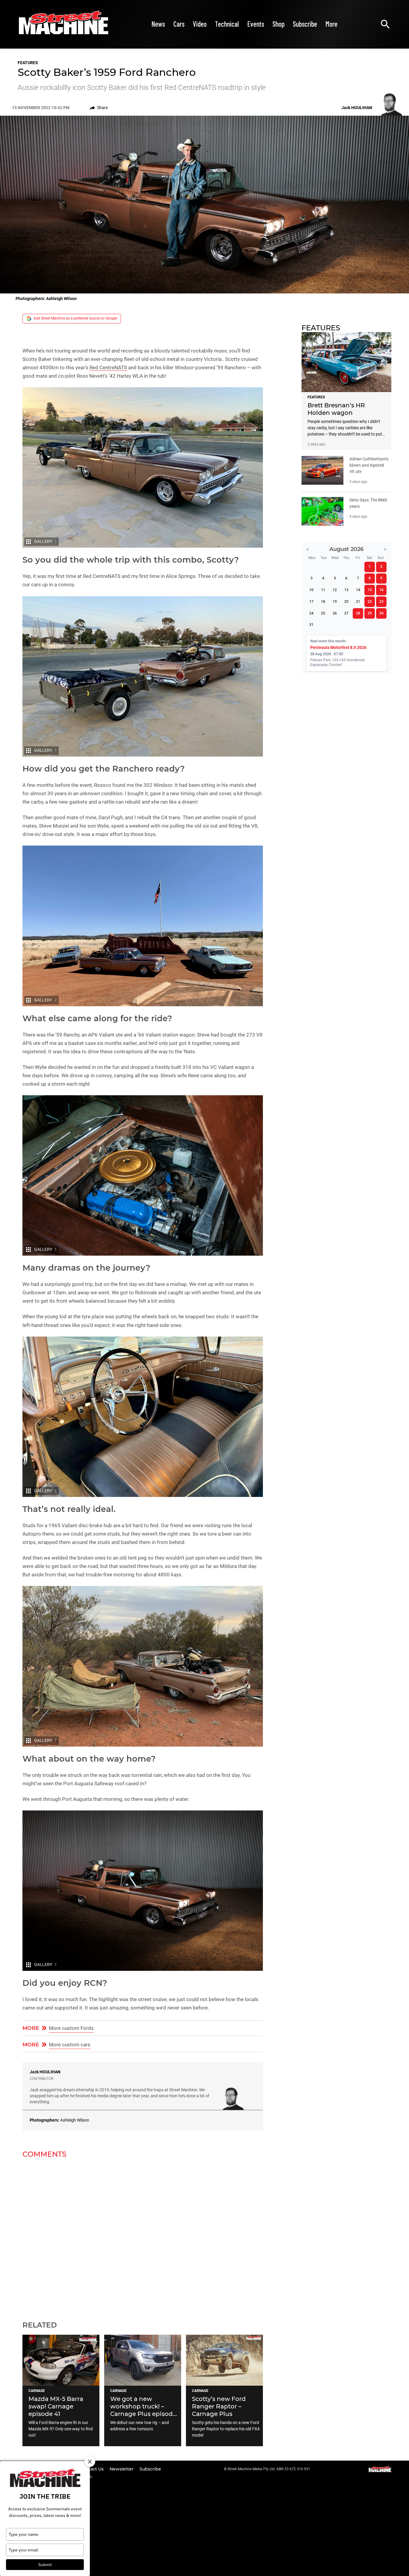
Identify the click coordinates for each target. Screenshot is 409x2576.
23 (381, 602)
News (158, 24)
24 (311, 613)
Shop (278, 24)
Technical (227, 24)
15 (370, 590)
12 (335, 590)
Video (200, 24)
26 (335, 613)
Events (256, 24)
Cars (179, 24)
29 (370, 613)
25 (323, 613)
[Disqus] (143, 2236)
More (331, 24)
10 (311, 590)
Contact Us (92, 2469)
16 (381, 590)
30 (381, 613)
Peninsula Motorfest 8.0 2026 (338, 647)
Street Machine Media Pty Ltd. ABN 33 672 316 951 (269, 2469)
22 (370, 602)
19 (335, 602)
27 (346, 613)
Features (28, 63)
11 (323, 590)
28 (358, 613)
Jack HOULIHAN (45, 2072)
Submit (45, 2565)
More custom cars (70, 2045)
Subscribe (305, 24)
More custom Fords (71, 2028)
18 (323, 602)
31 (311, 625)
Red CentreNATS (108, 367)
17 (311, 602)
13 (346, 590)
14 (358, 590)
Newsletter (122, 2469)
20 (346, 602)
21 (358, 602)
